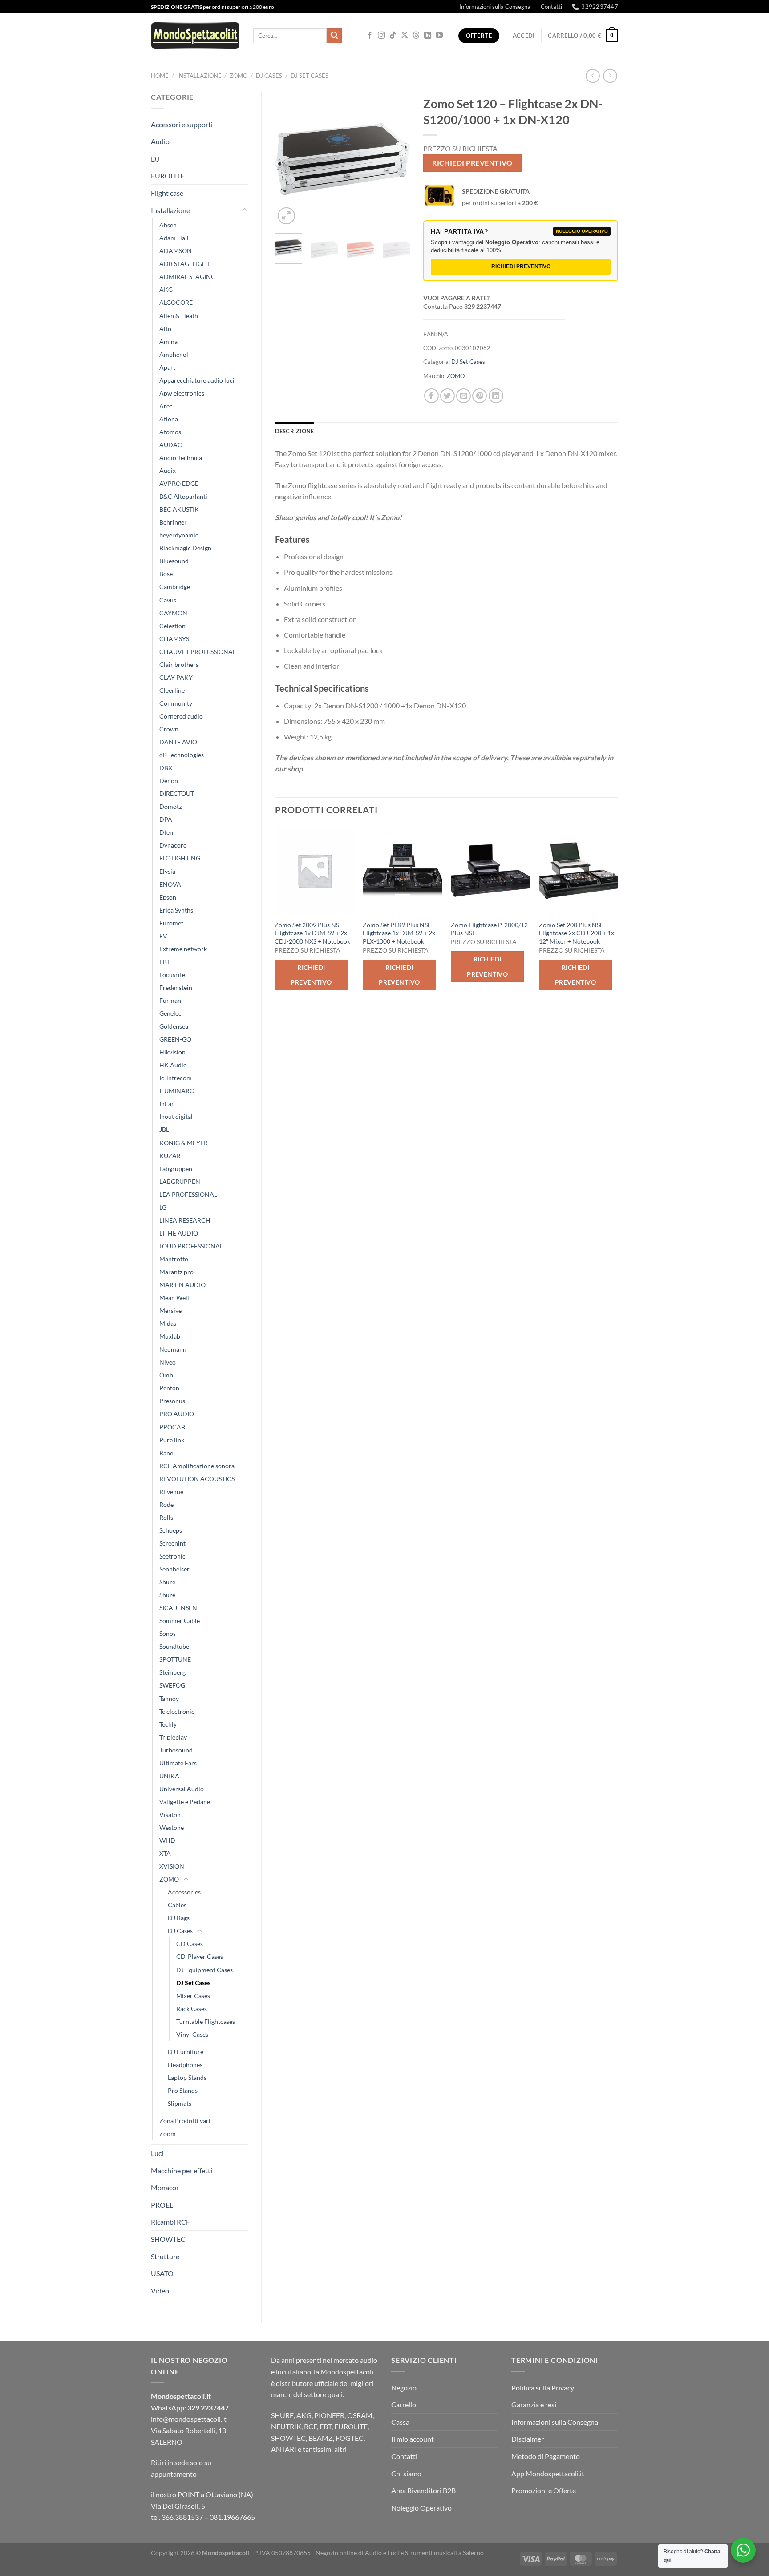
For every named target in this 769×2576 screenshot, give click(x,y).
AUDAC (171, 445)
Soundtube (174, 1646)
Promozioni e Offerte (544, 2490)
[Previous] (289, 159)
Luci (157, 2153)
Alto (165, 329)
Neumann (173, 1349)
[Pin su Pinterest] (480, 396)
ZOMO (239, 76)
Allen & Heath (179, 316)
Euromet (171, 923)
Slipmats (180, 2103)
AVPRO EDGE (179, 483)
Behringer (173, 522)
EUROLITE (168, 176)
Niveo (168, 1362)
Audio (160, 141)
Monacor (165, 2187)
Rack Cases (192, 2009)
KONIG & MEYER (184, 1143)
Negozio (404, 2388)
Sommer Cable (180, 1621)
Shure (167, 1582)
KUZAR (170, 1156)
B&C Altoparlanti (183, 496)
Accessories (184, 1892)
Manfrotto (174, 1259)
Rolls (166, 1517)
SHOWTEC (168, 2239)
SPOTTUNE (175, 1659)
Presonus (172, 1401)
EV (163, 936)
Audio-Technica (181, 458)
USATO (162, 2273)
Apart (167, 367)
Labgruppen (176, 1169)
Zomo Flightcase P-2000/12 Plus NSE (489, 929)
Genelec (170, 1013)
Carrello (404, 2404)
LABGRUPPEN (180, 1181)
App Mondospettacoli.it (548, 2473)
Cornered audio (181, 716)
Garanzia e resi (534, 2404)
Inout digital (176, 1116)
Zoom (168, 2134)
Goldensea (174, 1026)
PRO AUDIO (177, 1414)
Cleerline (172, 690)
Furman (170, 1000)
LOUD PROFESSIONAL (191, 1246)
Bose (166, 574)
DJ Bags (179, 1918)
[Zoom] (286, 216)
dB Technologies (182, 755)
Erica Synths (176, 910)
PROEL (162, 2205)
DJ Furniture (186, 2052)
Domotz (170, 806)
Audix (168, 470)
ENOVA (170, 884)
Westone (172, 1827)
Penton (169, 1388)
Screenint (172, 1543)
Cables (177, 1905)
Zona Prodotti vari (185, 2121)
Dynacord (173, 845)
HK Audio (173, 1065)
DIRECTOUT (177, 793)
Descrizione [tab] (295, 431)
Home (160, 76)
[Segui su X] (405, 36)
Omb (166, 1375)
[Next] (396, 159)
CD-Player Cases (200, 1956)
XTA (165, 1853)
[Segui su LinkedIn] (428, 36)
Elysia (167, 871)
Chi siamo (406, 2473)
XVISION (172, 1866)
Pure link (172, 1440)
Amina (168, 341)
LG (163, 1207)
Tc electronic (177, 1711)
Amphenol (174, 354)
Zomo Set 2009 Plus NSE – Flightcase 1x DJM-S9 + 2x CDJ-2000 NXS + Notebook (312, 933)
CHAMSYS (174, 639)
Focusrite (172, 975)
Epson (168, 897)
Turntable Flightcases (206, 2021)
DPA (166, 819)
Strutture (165, 2256)
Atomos (170, 432)
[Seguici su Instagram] (381, 36)
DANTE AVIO (178, 742)
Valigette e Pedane (185, 1802)
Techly (168, 1724)
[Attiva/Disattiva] (244, 210)
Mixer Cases (193, 1996)
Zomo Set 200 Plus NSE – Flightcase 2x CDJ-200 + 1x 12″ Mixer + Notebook (577, 933)
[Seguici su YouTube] (439, 36)
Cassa (400, 2422)
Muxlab (170, 1336)
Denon (169, 781)
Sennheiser (174, 1569)
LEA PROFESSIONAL (188, 1194)
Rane (166, 1453)
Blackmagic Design (185, 548)
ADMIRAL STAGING (187, 277)
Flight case (167, 193)
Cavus (168, 600)
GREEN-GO (175, 1039)
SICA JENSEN (178, 1608)
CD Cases (190, 1944)
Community (176, 703)
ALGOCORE (176, 302)
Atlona (169, 419)
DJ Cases (269, 76)
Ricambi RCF (170, 2222)
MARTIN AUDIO (182, 1285)
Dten (166, 832)
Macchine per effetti (182, 2170)
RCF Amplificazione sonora (197, 1466)
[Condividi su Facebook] (431, 396)
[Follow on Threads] (416, 36)
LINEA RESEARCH (185, 1220)
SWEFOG (172, 1685)
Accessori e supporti (182, 124)
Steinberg (172, 1672)
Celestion (172, 626)
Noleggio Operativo (421, 2508)
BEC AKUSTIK (179, 509)
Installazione (199, 76)
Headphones (185, 2065)
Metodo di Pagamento (546, 2456)
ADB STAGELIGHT (185, 264)
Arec (166, 406)
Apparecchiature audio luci (197, 380)
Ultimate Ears (178, 1763)
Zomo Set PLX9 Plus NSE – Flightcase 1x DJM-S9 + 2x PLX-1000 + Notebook (399, 933)
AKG (166, 289)
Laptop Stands (187, 2077)
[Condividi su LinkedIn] (496, 396)
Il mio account (413, 2439)
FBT (165, 962)
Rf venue (171, 1492)
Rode (166, 1504)
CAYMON (173, 613)
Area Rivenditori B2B (423, 2490)
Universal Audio (182, 1789)
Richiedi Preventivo (472, 163)
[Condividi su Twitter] (447, 396)
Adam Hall (174, 238)
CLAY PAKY (176, 677)
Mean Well (174, 1298)
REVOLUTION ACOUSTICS (197, 1479)
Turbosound (176, 1750)
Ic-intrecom (176, 1078)
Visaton (170, 1815)
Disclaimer (528, 2439)
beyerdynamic (179, 535)
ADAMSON (176, 251)
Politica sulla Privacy (543, 2388)
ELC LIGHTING (180, 858)
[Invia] (334, 36)
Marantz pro (176, 1272)
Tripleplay (173, 1737)
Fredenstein (176, 987)
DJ (155, 159)
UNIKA (169, 1776)
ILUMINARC (177, 1091)
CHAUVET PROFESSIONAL (198, 652)
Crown (169, 729)
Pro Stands (183, 2090)
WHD (167, 1840)
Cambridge (175, 587)
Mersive (170, 1310)
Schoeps (171, 1530)
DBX (166, 768)
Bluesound (174, 561)
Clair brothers (179, 664)
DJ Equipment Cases (204, 1970)
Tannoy (169, 1698)
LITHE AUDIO (179, 1233)
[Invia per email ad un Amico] (463, 396)
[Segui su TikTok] (393, 36)
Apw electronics (182, 393)
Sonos (168, 1633)
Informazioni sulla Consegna (495, 7)
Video (160, 2291)
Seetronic (172, 1556)
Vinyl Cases (192, 2034)
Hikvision (172, 1052)
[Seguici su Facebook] (370, 36)
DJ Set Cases (310, 76)
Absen (168, 225)
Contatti (551, 7)
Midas (168, 1323)
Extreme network (183, 949)
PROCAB (172, 1427)
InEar (167, 1104)
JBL (164, 1129)
